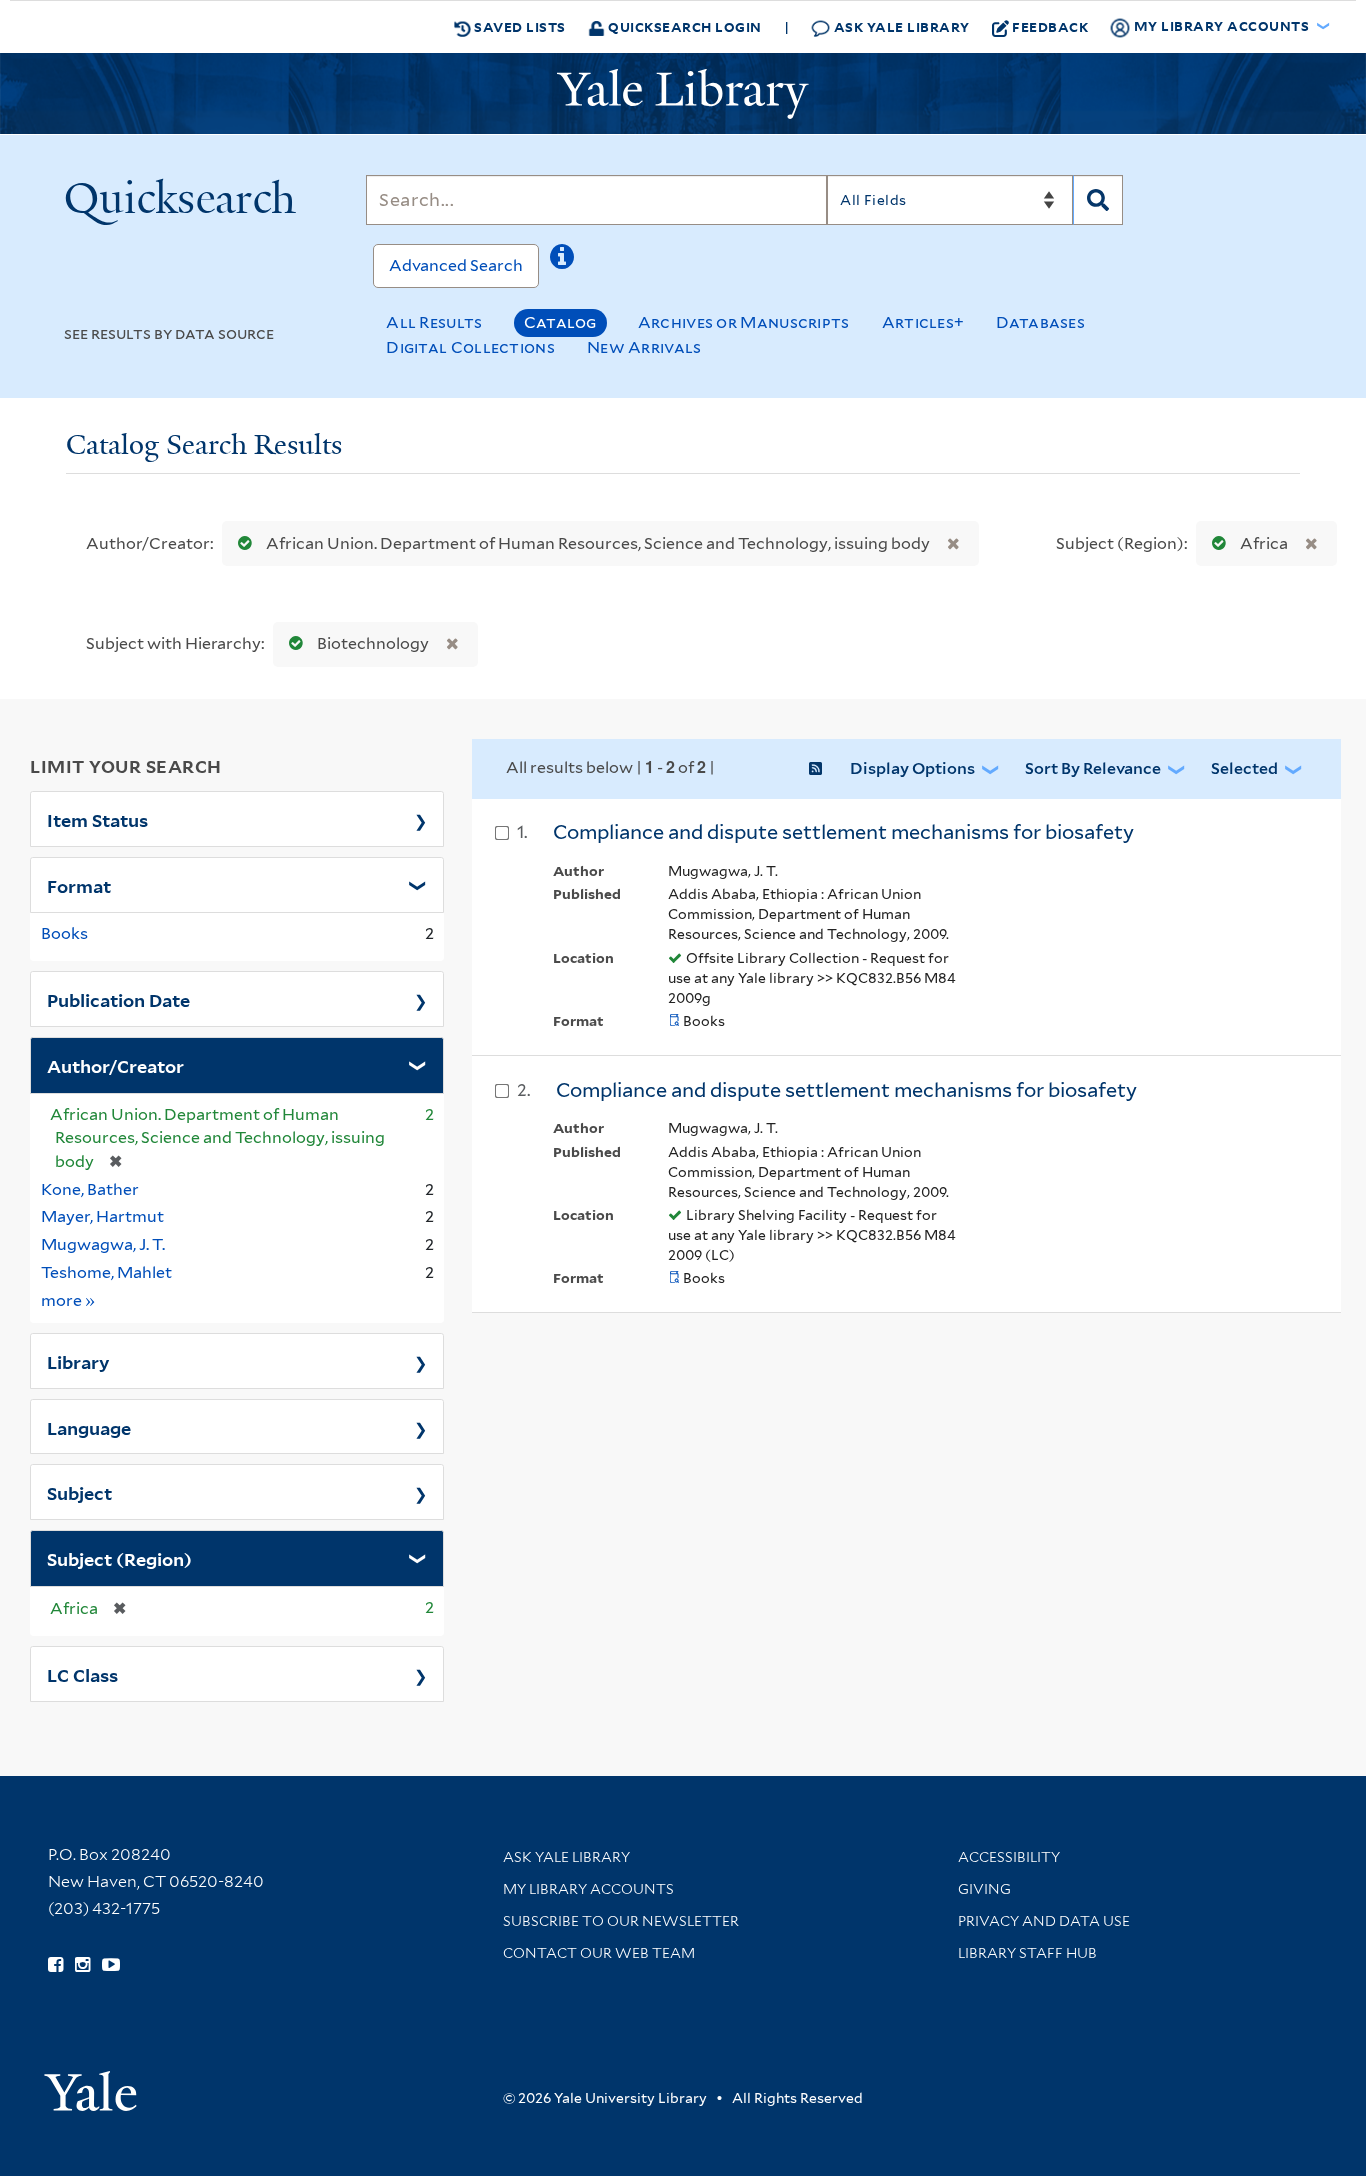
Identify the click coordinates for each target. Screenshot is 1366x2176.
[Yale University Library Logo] (683, 94)
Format (79, 885)
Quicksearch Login (683, 26)
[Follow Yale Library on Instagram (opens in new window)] (82, 1965)
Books (64, 933)
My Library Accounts (588, 1889)
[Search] (1098, 200)
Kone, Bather (90, 1189)
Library (78, 1361)
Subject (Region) (119, 1558)
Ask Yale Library (900, 26)
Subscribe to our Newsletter (621, 1921)
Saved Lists (518, 26)
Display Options (912, 768)
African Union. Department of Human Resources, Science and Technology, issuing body (598, 543)
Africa (1264, 543)
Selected (1244, 768)
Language (89, 1427)
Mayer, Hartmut (102, 1216)
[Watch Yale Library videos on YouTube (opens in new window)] (111, 1965)
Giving (984, 1889)
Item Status (97, 819)
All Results (434, 322)
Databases (1040, 322)
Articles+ (923, 322)
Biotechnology (373, 643)
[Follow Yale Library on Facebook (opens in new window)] (55, 1965)
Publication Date (118, 999)
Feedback (1050, 26)
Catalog (560, 322)
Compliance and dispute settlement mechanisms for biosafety (843, 832)
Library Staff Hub (1027, 1953)
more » (68, 1300)
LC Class (82, 1674)
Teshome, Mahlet (106, 1272)
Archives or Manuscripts (744, 322)
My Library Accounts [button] (1221, 25)
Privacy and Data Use (1044, 1921)
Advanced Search (456, 265)
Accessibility (1009, 1857)
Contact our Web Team (599, 1953)
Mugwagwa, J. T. (103, 1244)
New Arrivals (644, 347)
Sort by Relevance (1093, 768)
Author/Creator (115, 1065)
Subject (79, 1492)
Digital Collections (470, 347)
